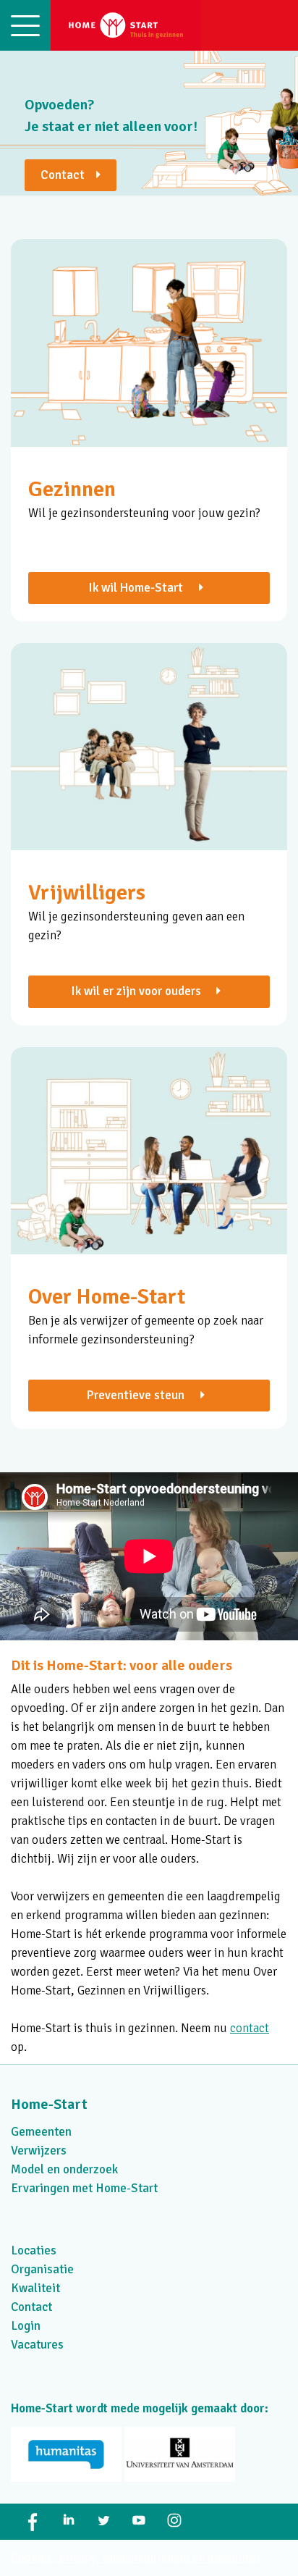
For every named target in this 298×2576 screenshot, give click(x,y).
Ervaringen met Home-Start (84, 2188)
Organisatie (42, 2269)
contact (250, 2028)
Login (26, 2326)
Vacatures (37, 2345)
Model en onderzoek (64, 2169)
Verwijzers (39, 2151)
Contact (68, 175)
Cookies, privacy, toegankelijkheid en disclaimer (136, 2558)
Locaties (34, 2250)
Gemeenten (41, 2132)
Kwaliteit (35, 2288)
